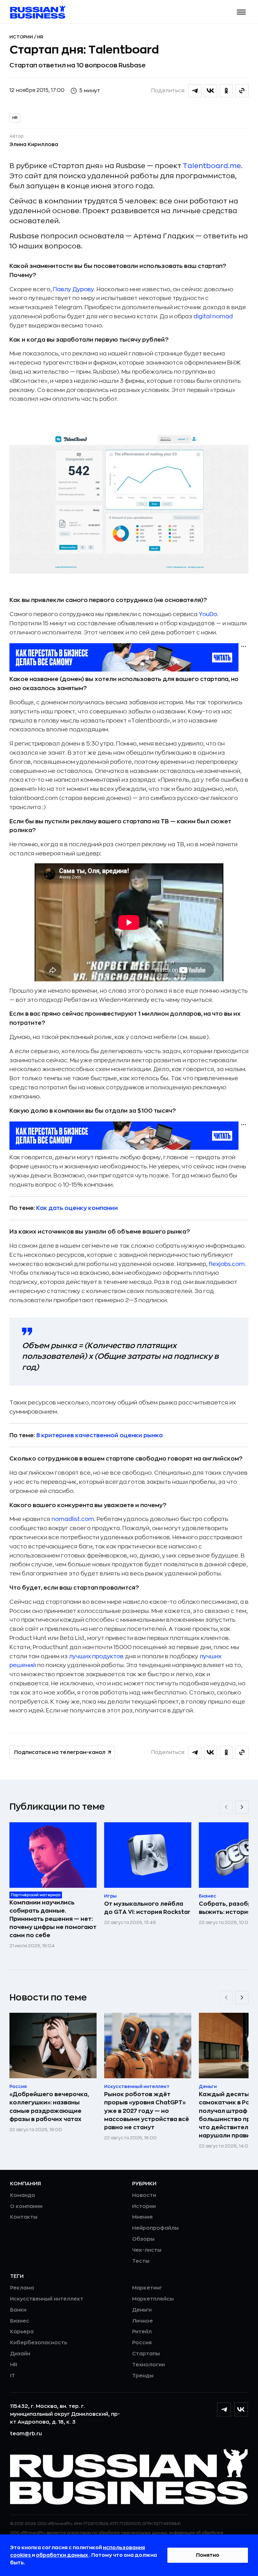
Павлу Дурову (73, 289)
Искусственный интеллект (47, 2299)
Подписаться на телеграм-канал (60, 1752)
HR (40, 37)
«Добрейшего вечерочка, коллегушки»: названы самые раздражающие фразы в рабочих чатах (49, 2107)
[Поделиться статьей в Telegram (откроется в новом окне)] (195, 91)
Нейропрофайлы (155, 2228)
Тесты (141, 2261)
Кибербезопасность (39, 2343)
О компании (26, 2206)
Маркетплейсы (153, 2299)
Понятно (208, 2555)
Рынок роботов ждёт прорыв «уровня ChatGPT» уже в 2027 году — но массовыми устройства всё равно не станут (147, 2111)
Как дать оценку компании (77, 1208)
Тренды (143, 2376)
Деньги (142, 2310)
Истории (22, 37)
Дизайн (20, 2354)
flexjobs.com (227, 1264)
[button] (241, 12)
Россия (142, 2343)
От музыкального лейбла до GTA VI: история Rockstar (147, 1908)
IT (12, 2376)
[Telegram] (224, 2409)
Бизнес (20, 2321)
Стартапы (146, 2354)
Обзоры (143, 2239)
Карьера (22, 2332)
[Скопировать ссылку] (242, 91)
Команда (22, 2195)
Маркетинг (147, 2288)
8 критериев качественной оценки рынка (99, 1435)
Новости (144, 2195)
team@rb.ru (26, 2434)
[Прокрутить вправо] (242, 1807)
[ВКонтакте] (241, 2409)
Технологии (149, 2365)
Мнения (142, 2217)
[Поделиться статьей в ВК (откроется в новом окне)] (210, 91)
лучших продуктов (96, 1656)
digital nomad (213, 316)
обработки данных (62, 2555)
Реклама (22, 2288)
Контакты (24, 2217)
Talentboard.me (212, 166)
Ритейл (142, 2332)
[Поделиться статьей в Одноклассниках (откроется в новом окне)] (226, 91)
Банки (18, 2310)
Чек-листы (147, 2250)
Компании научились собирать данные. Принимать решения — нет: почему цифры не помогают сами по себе (53, 1919)
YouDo (208, 614)
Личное (143, 2321)
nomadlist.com (73, 1519)
